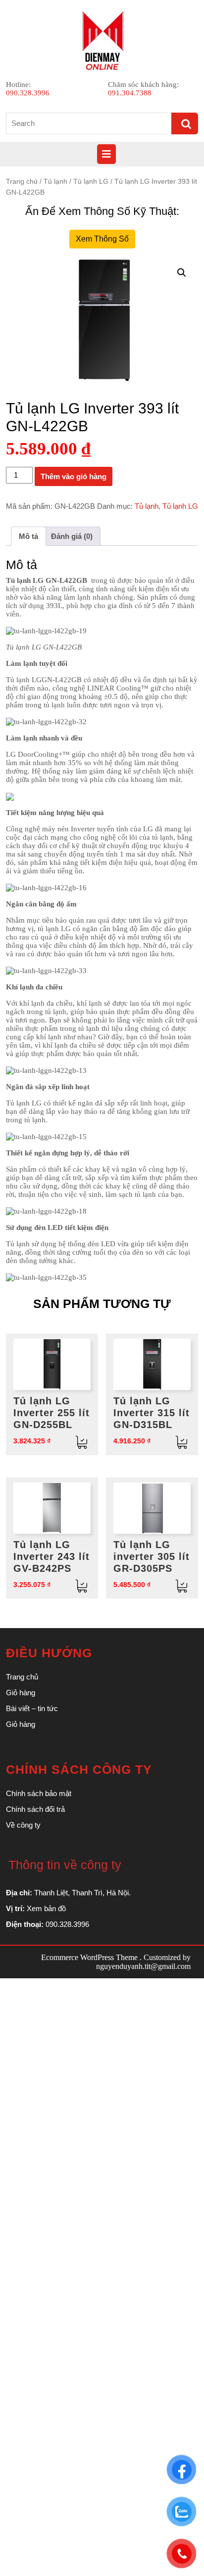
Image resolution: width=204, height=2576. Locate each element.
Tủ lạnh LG (91, 182)
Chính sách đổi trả (35, 1809)
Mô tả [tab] (28, 536)
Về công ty (23, 1825)
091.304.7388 (130, 93)
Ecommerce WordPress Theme (89, 1957)
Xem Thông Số (102, 239)
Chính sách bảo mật (39, 1793)
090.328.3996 (28, 93)
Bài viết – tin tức (32, 1708)
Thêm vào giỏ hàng (74, 476)
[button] (182, 273)
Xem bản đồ (46, 1908)
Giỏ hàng (21, 1693)
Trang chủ (22, 182)
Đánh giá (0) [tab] (72, 536)
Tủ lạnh (55, 182)
